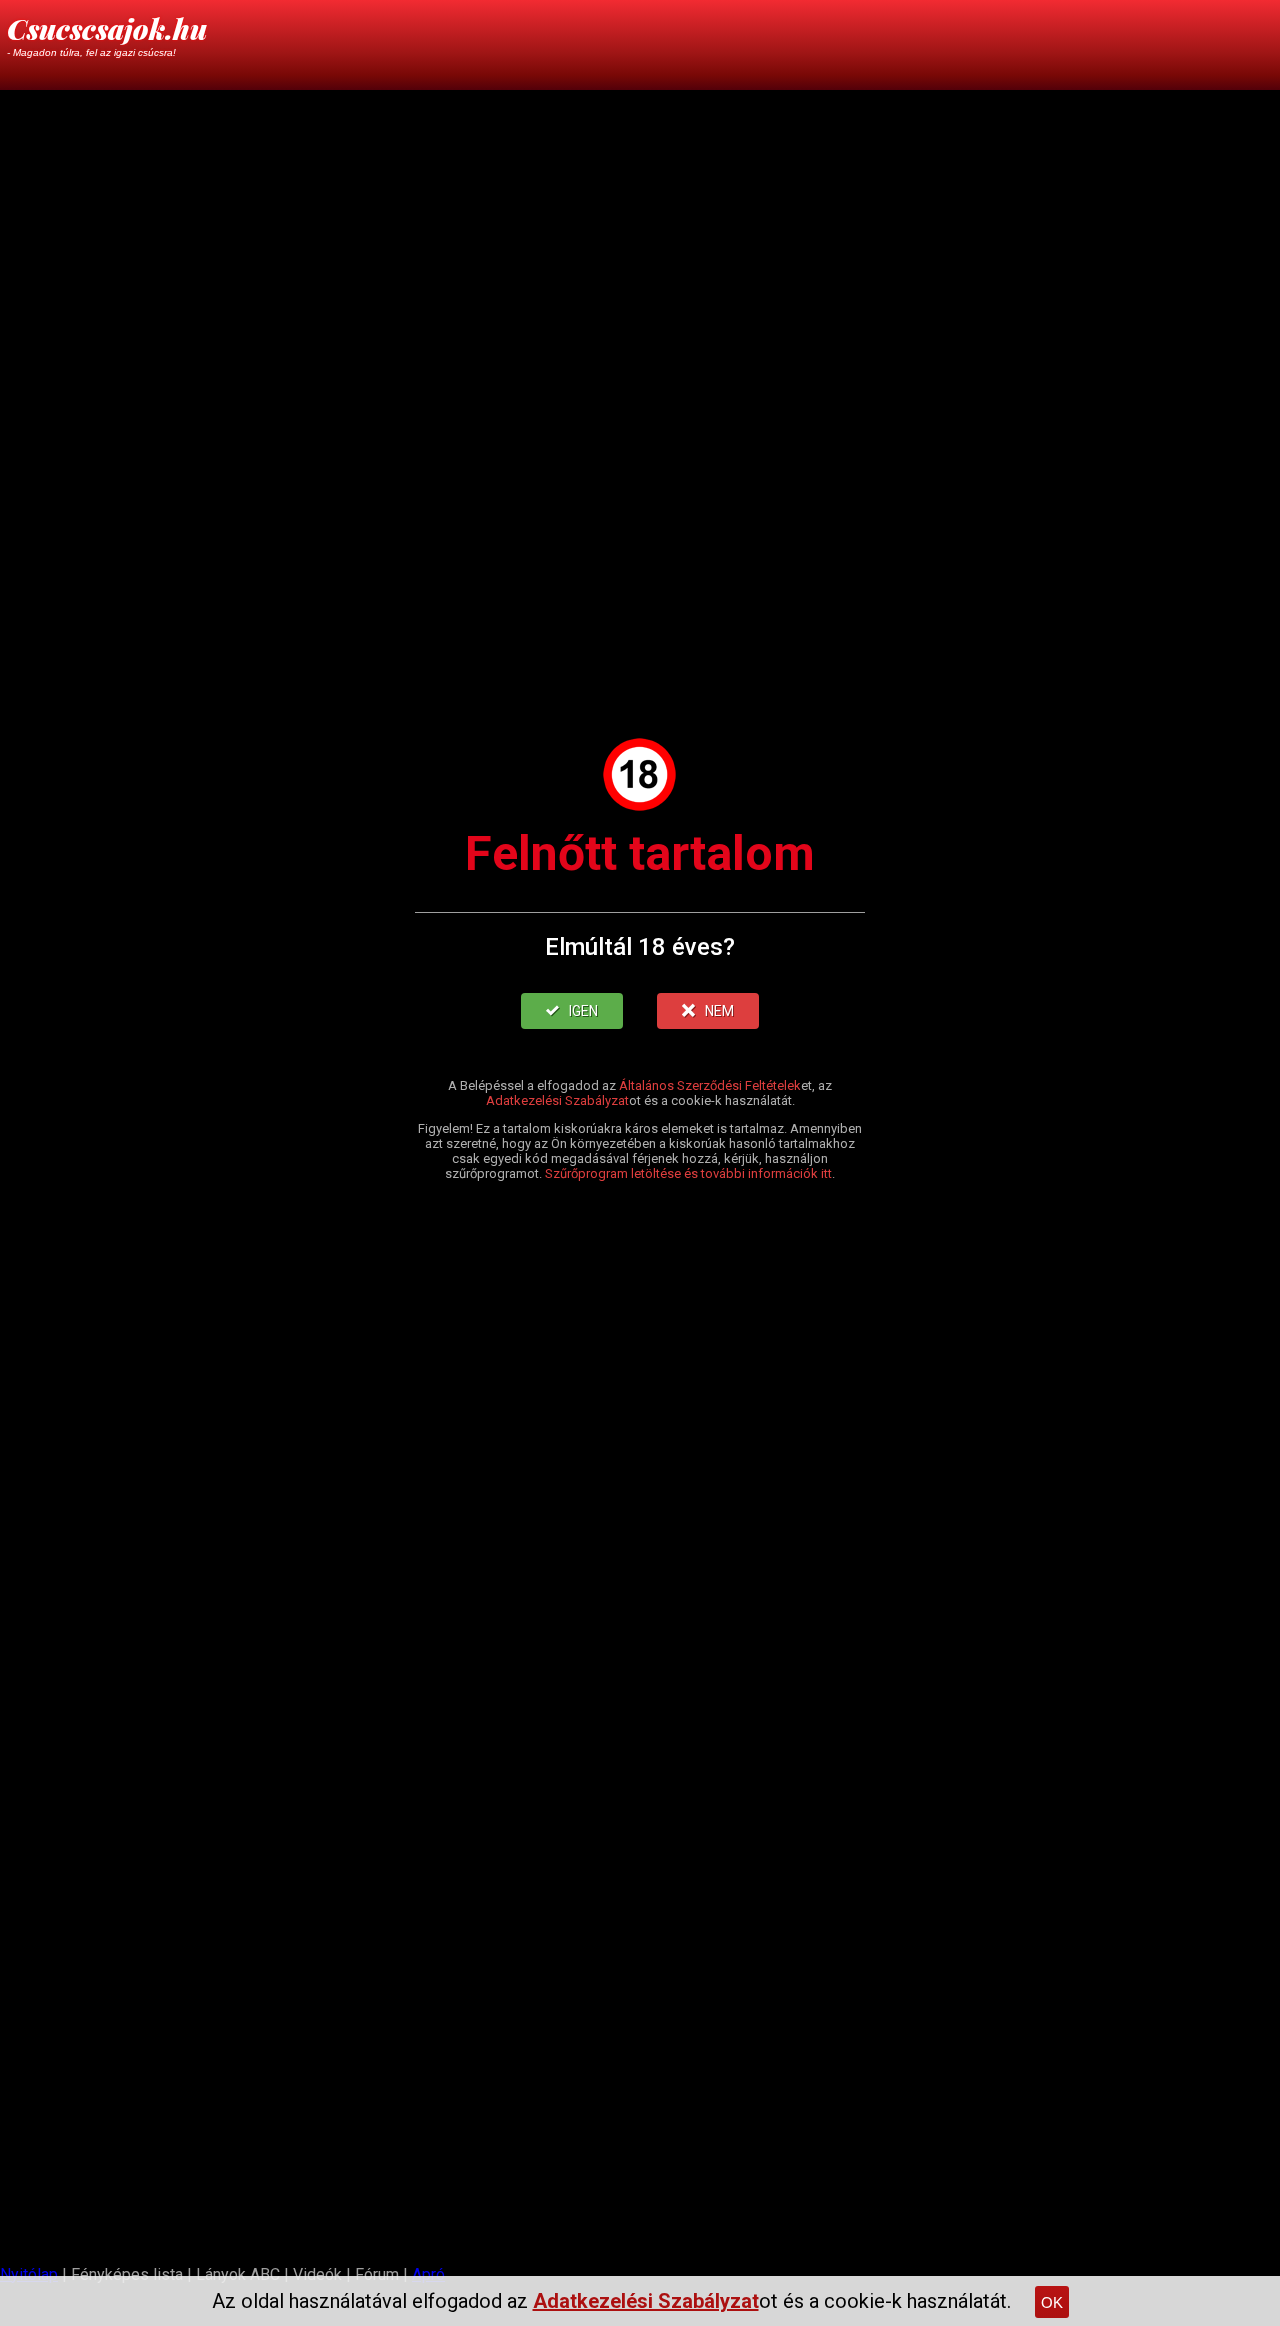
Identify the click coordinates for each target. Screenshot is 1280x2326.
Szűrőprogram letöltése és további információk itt (688, 1173)
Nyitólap (29, 2274)
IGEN (583, 1011)
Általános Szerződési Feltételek (710, 1085)
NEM (719, 1011)
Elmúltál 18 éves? (640, 947)
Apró (428, 2274)
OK (1052, 2302)
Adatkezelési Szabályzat (557, 1100)
